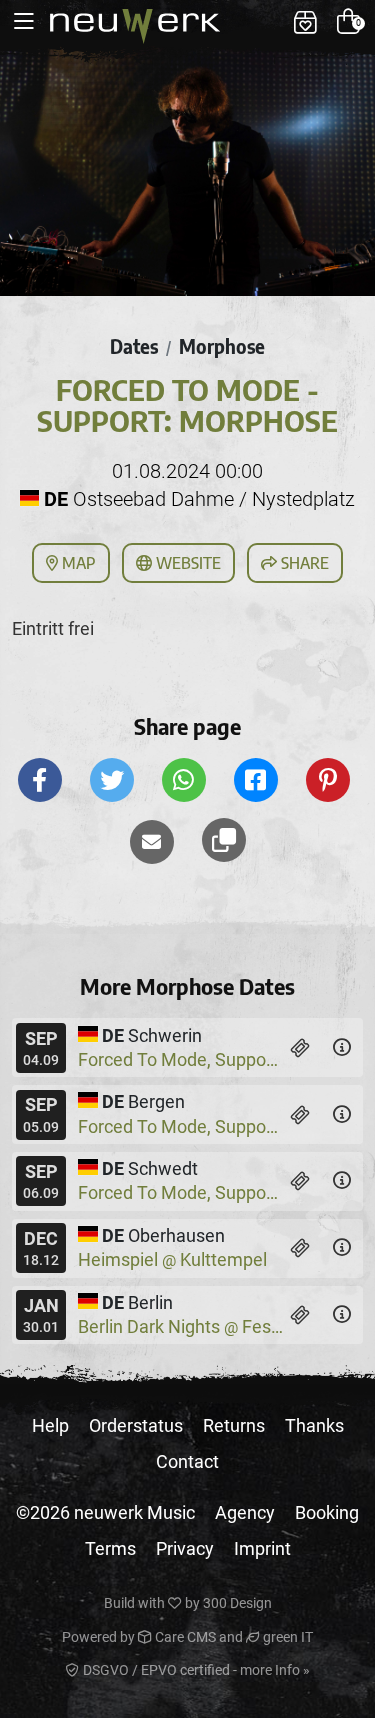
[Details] (342, 1048)
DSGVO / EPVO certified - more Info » (195, 1670)
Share (303, 563)
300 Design (237, 1603)
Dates (134, 346)
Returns (234, 1425)
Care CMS (184, 1637)
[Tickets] (300, 1048)
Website (186, 563)
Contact (187, 1461)
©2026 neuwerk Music (105, 1512)
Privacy (185, 1548)
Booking (327, 1512)
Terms (110, 1548)
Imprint (262, 1548)
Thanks (314, 1425)
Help (50, 1425)
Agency (245, 1512)
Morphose (222, 346)
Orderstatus (136, 1425)
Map (77, 563)
